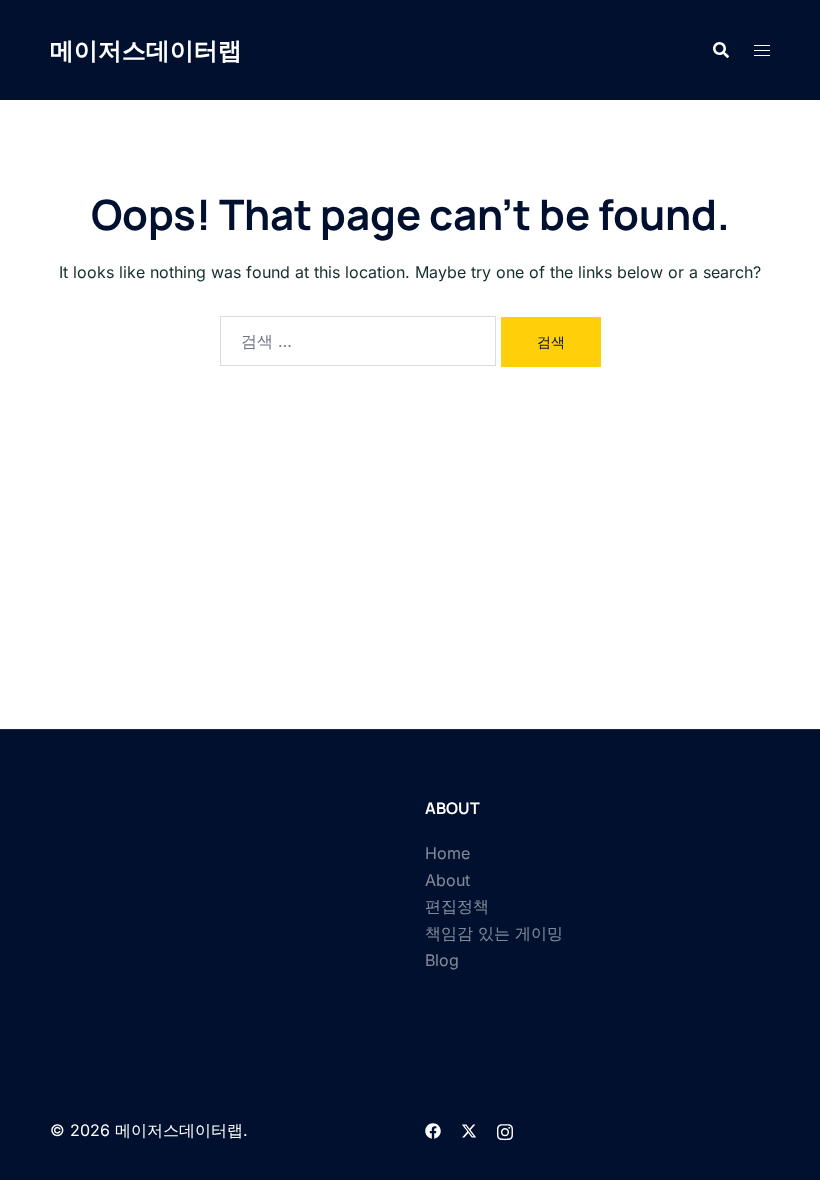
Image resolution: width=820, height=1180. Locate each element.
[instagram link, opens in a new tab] (505, 1130)
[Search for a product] (721, 50)
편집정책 (457, 906)
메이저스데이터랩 (146, 49)
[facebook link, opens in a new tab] (433, 1130)
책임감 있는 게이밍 (494, 933)
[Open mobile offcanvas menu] (762, 50)
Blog (442, 960)
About (447, 880)
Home (447, 853)
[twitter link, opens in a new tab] (469, 1130)
